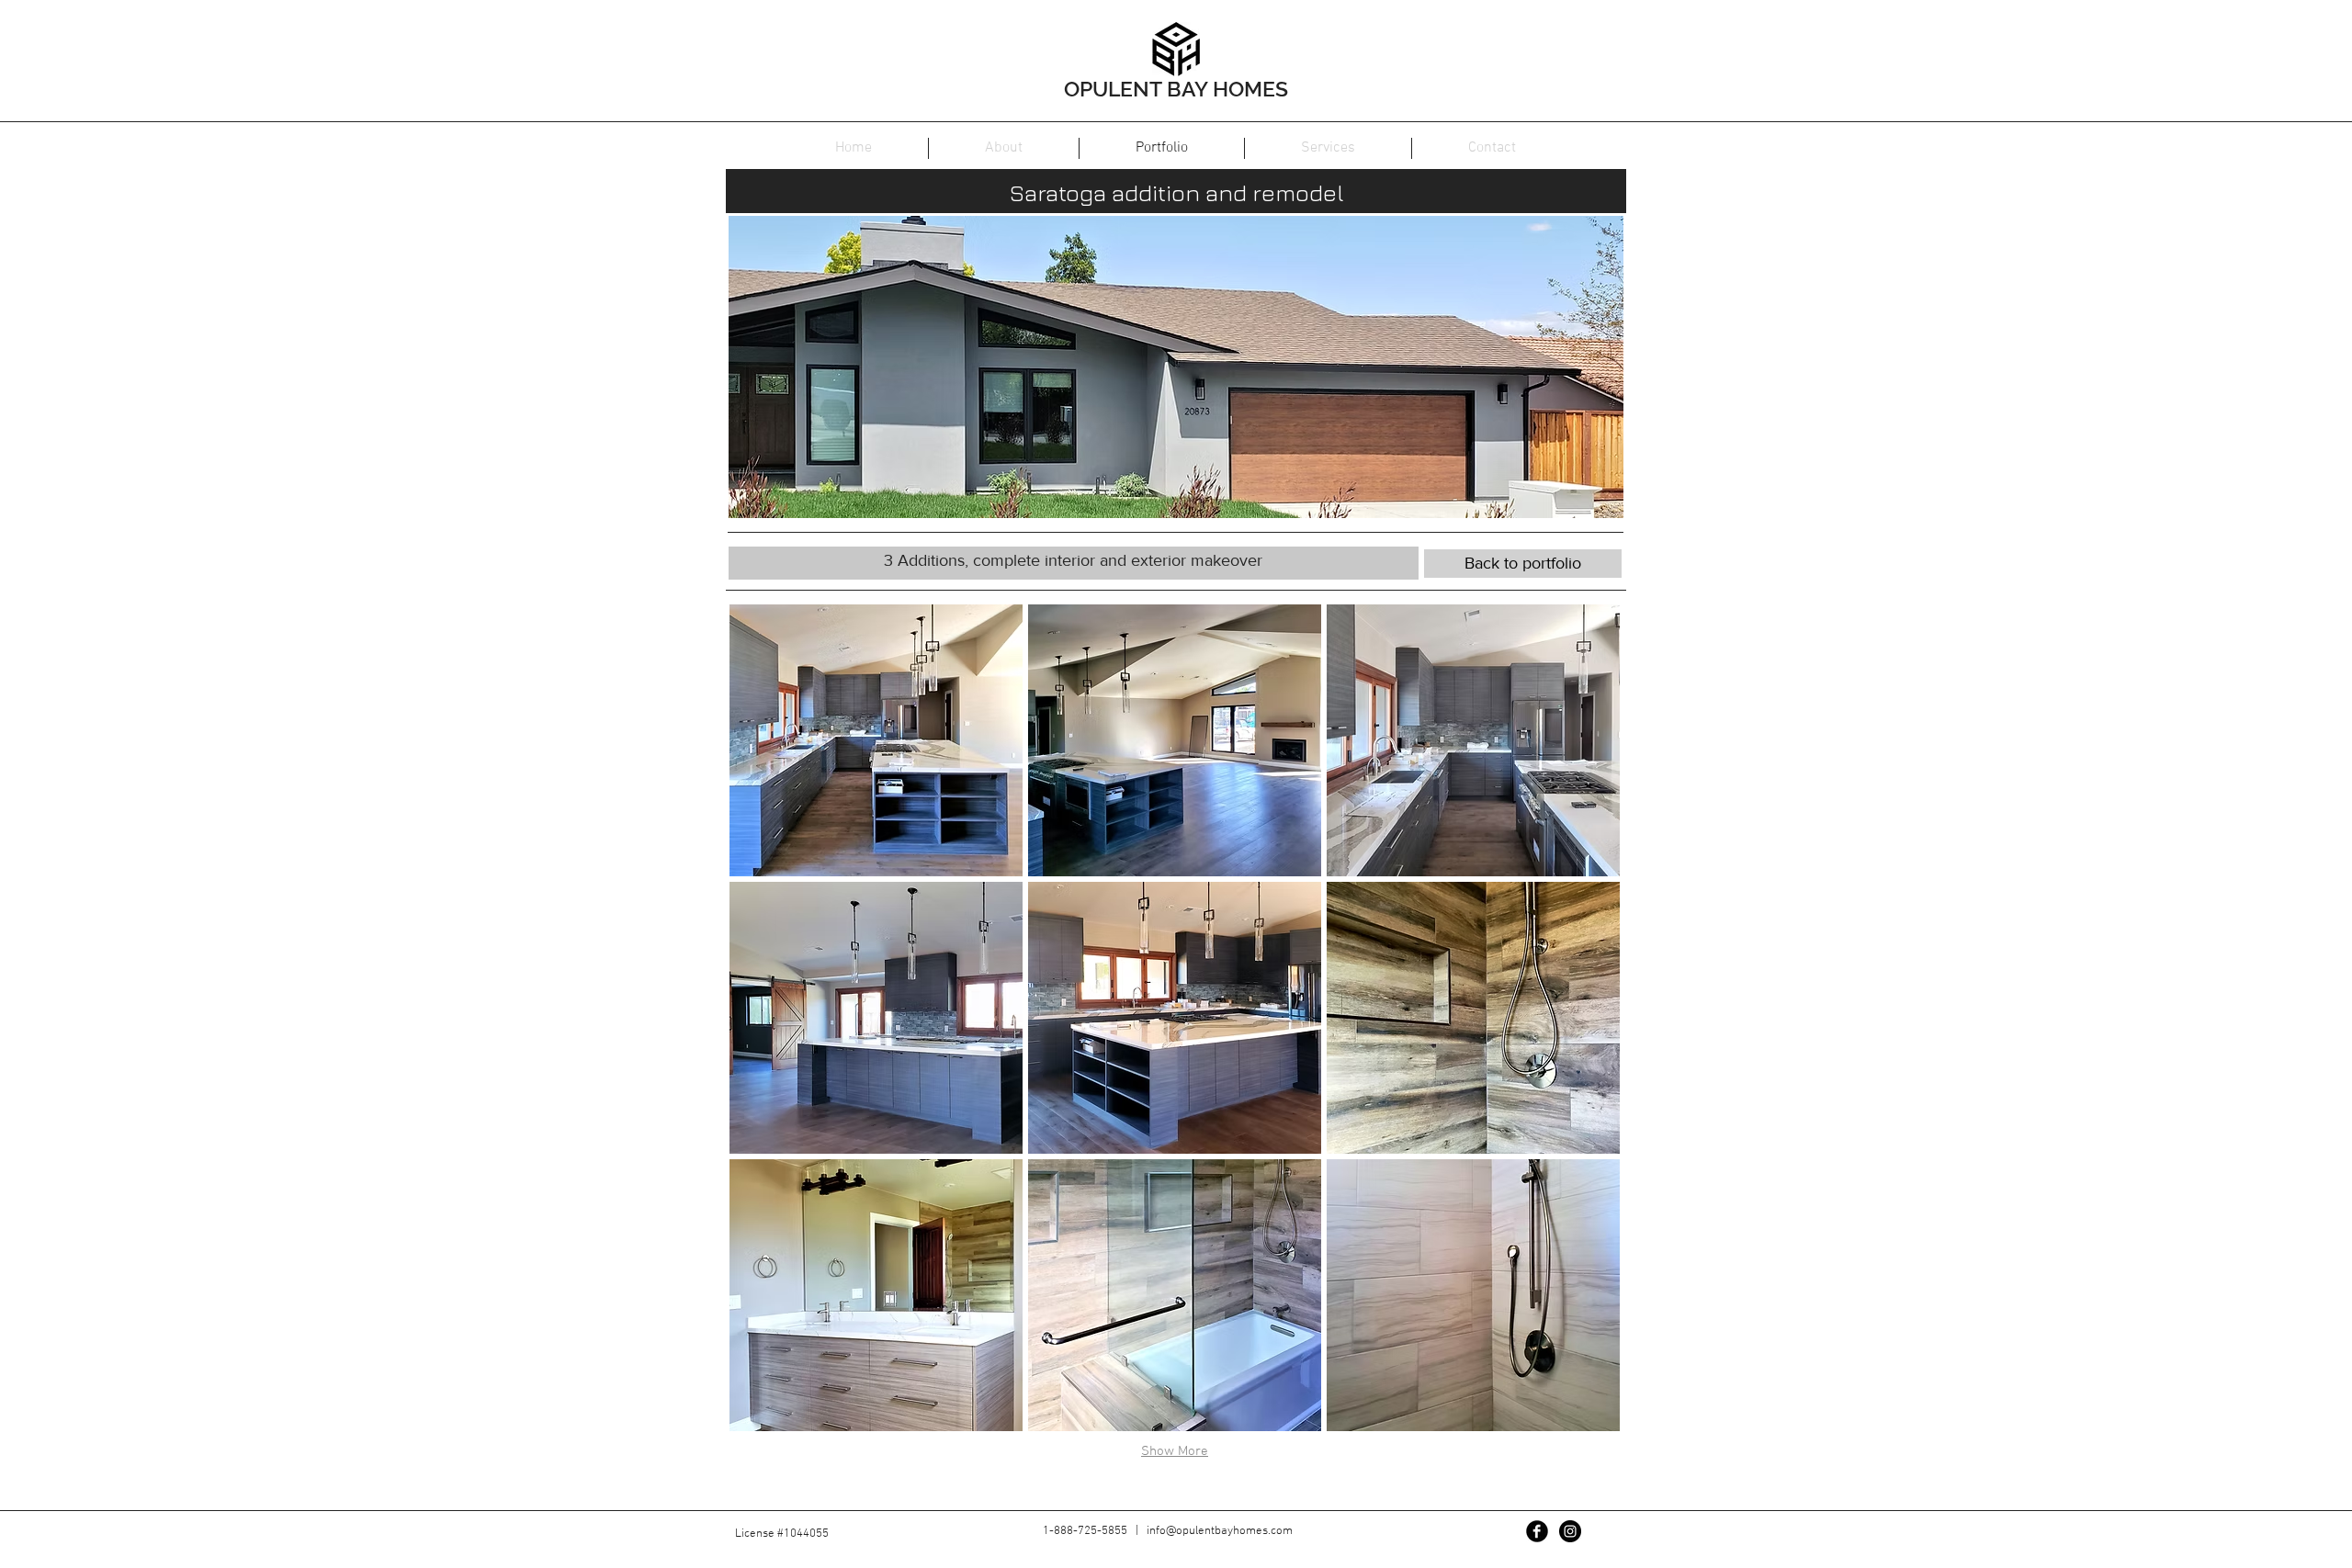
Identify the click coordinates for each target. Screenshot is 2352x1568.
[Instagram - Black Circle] (1570, 1531)
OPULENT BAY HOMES (1176, 89)
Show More (1175, 1451)
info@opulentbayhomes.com (1220, 1531)
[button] (876, 740)
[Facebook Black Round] (1537, 1531)
